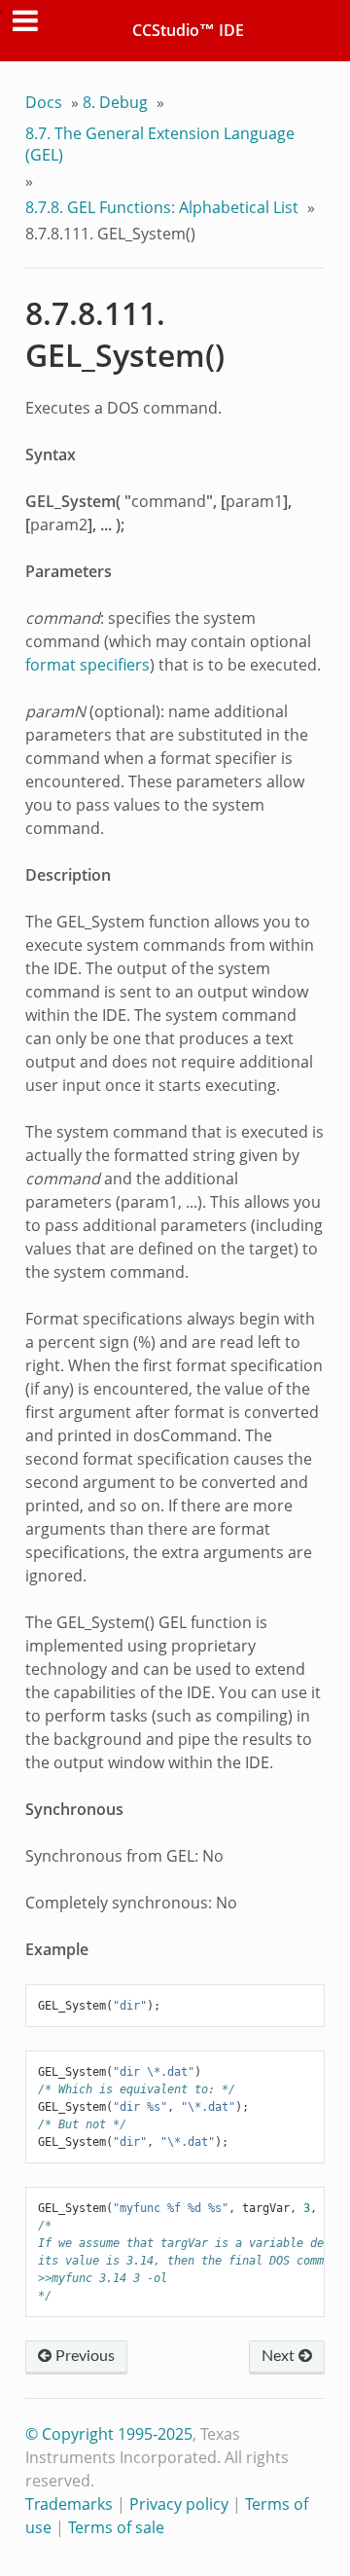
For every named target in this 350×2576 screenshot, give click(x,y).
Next (280, 2356)
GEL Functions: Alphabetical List (162, 207)
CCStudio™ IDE (188, 30)
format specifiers (87, 665)
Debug (115, 102)
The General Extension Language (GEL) (160, 144)
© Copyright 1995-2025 (109, 2434)
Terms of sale (116, 2527)
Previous (83, 2356)
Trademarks (69, 2504)
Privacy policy (179, 2504)
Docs (44, 102)
